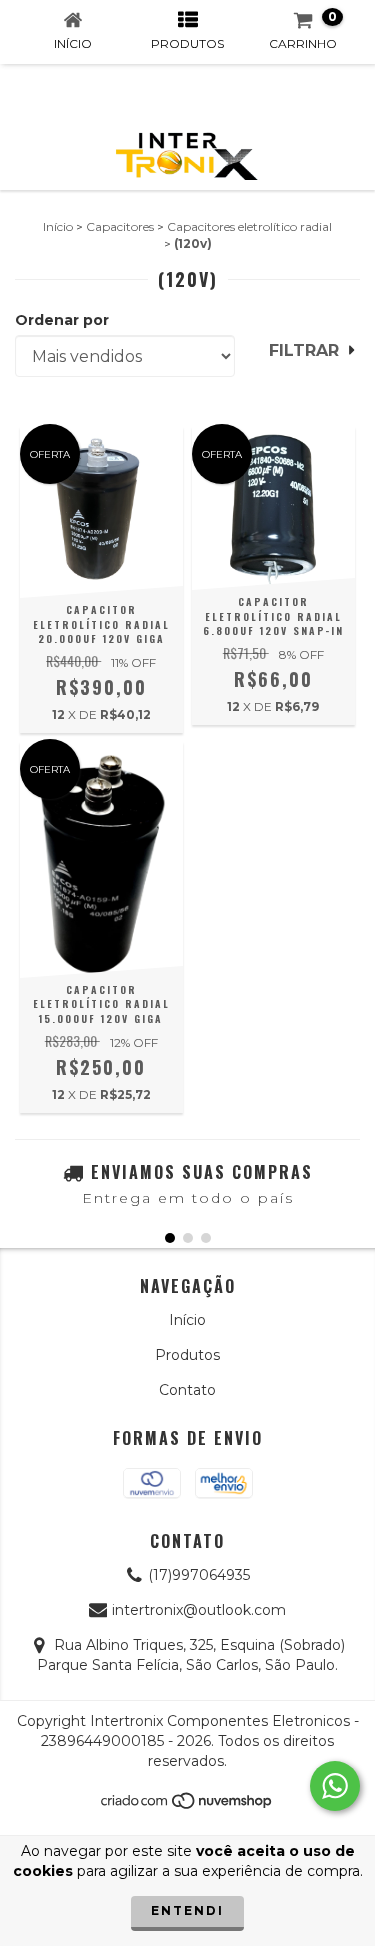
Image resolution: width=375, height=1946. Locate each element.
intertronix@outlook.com (199, 1610)
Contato (187, 1390)
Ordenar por (62, 320)
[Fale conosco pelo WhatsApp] (335, 1786)
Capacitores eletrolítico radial (249, 226)
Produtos (187, 1355)
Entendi (187, 1910)
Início (58, 226)
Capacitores (120, 226)
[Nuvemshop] (187, 1806)
